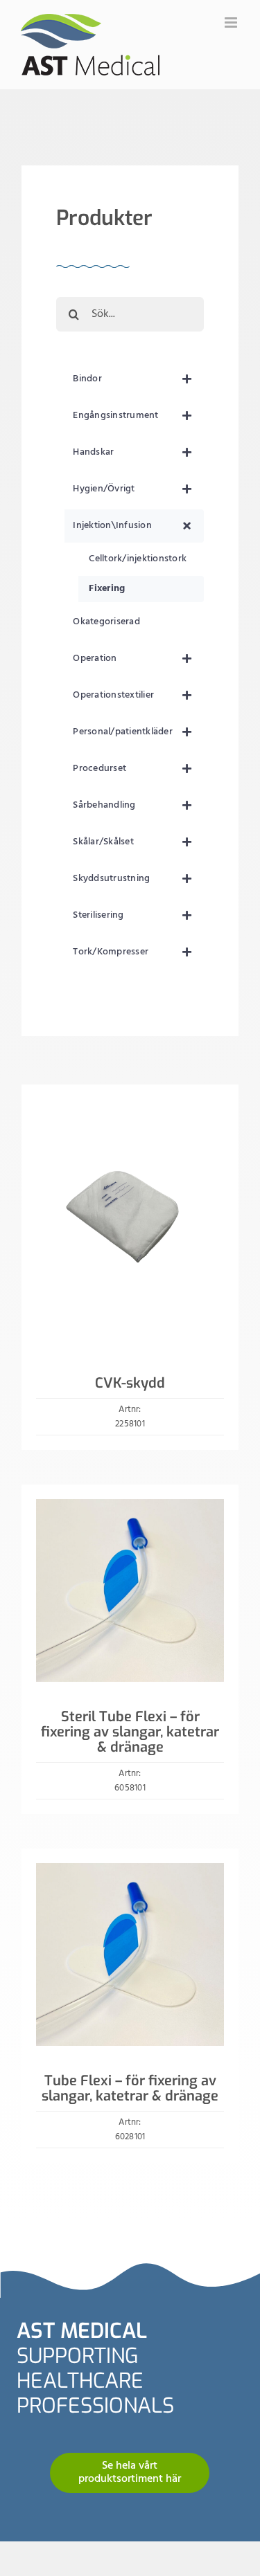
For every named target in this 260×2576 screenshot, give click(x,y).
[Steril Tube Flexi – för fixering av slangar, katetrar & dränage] (130, 1507)
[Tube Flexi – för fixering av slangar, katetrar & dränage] (130, 1871)
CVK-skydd (130, 1383)
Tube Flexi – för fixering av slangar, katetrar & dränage (130, 2088)
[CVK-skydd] (130, 1107)
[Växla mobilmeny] (232, 22)
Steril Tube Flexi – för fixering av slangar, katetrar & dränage (130, 1732)
